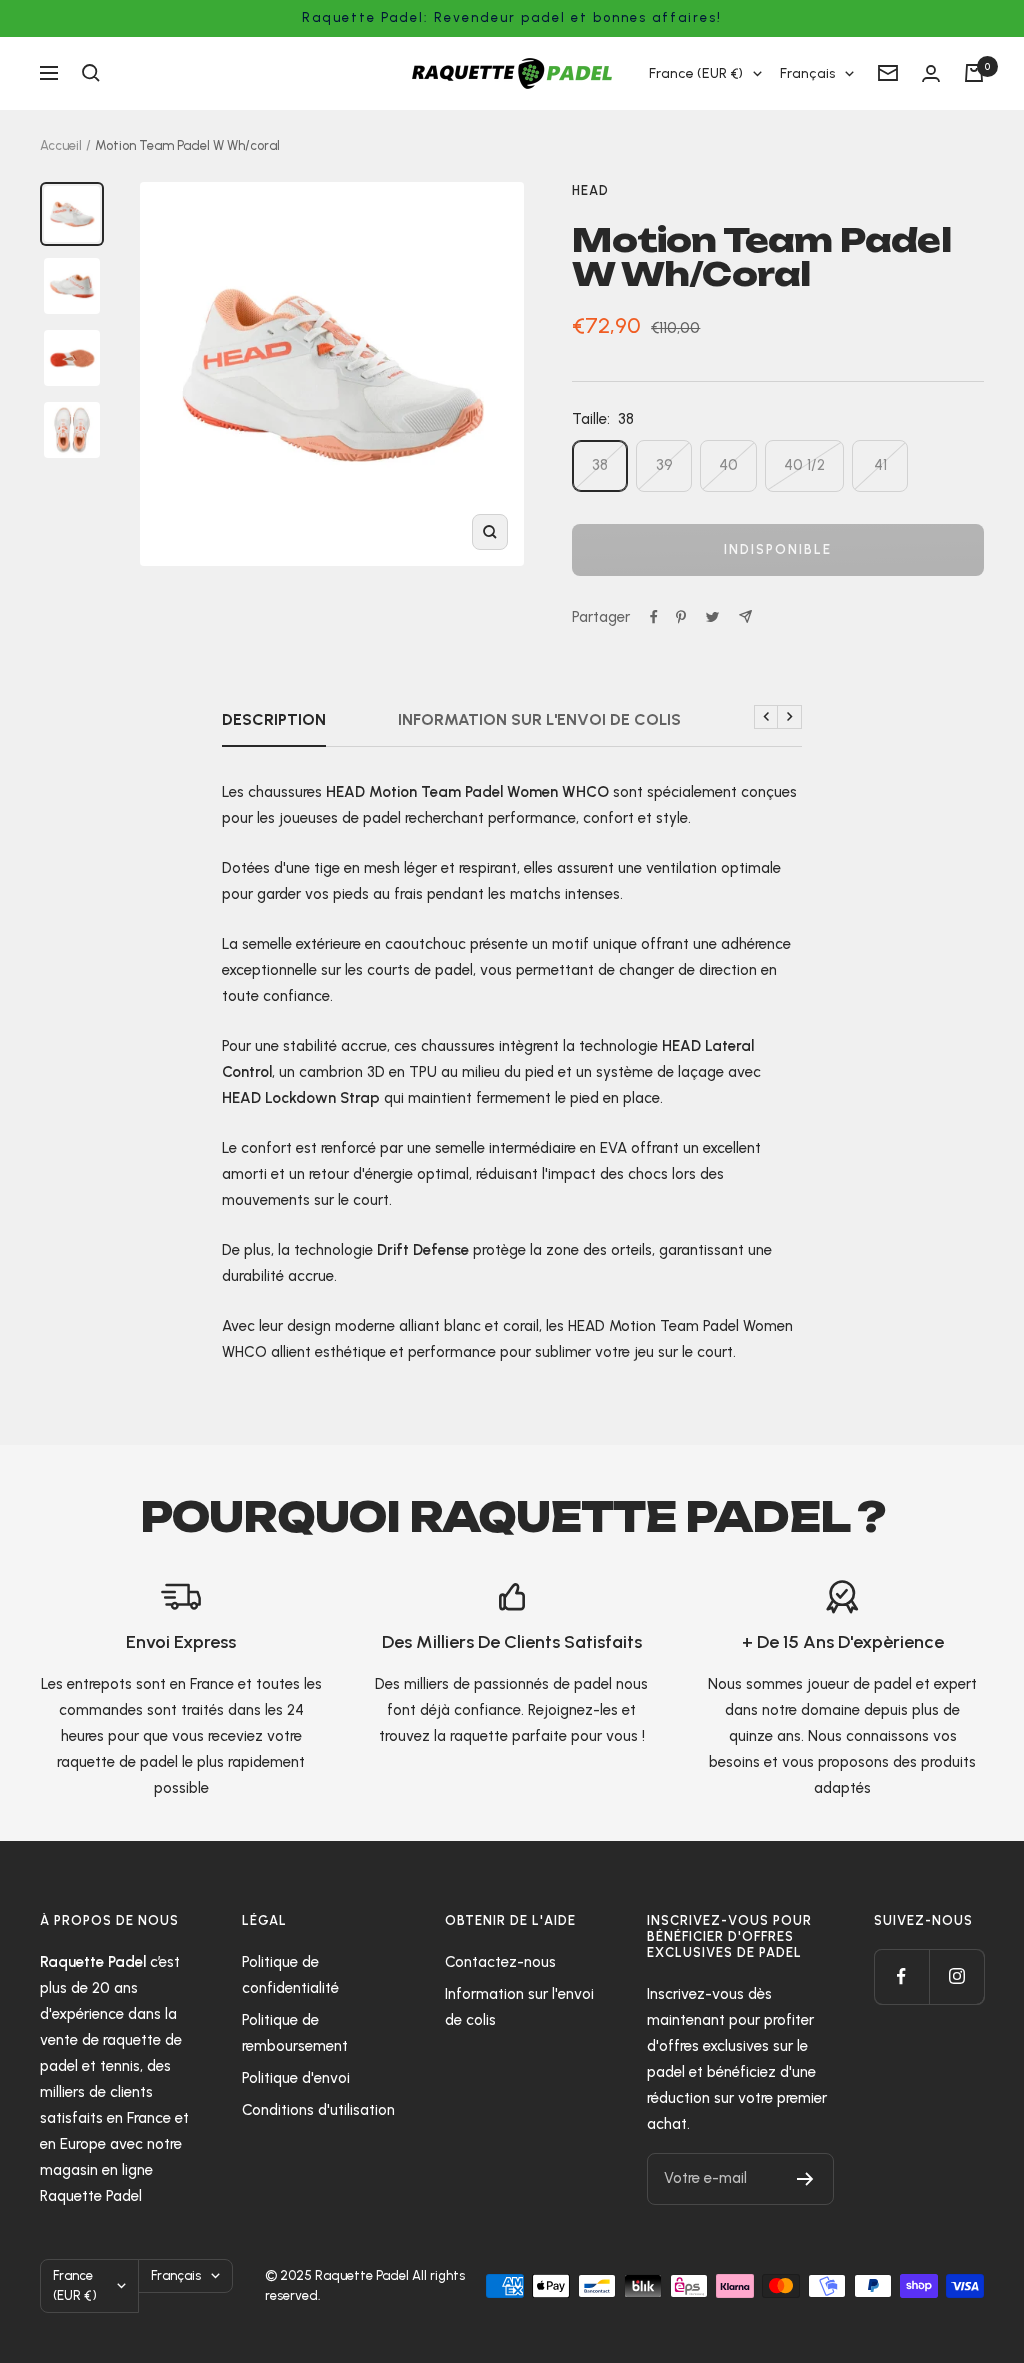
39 (664, 465)
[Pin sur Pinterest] (681, 617)
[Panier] (974, 73)
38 (600, 465)
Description (274, 719)
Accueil (61, 145)
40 (728, 465)
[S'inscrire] (805, 2179)
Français (807, 73)
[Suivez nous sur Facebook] (901, 1976)
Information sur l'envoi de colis (539, 719)
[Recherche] (91, 73)
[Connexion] (931, 73)
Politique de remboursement (295, 2033)
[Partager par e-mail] (745, 616)
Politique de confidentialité (290, 1975)
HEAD (590, 190)
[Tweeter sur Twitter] (712, 617)
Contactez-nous (500, 1962)
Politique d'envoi (296, 2078)
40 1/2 (804, 465)
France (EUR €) (696, 73)
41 (880, 465)
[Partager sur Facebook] (654, 617)
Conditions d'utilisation (318, 2110)
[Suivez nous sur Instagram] (956, 1976)
